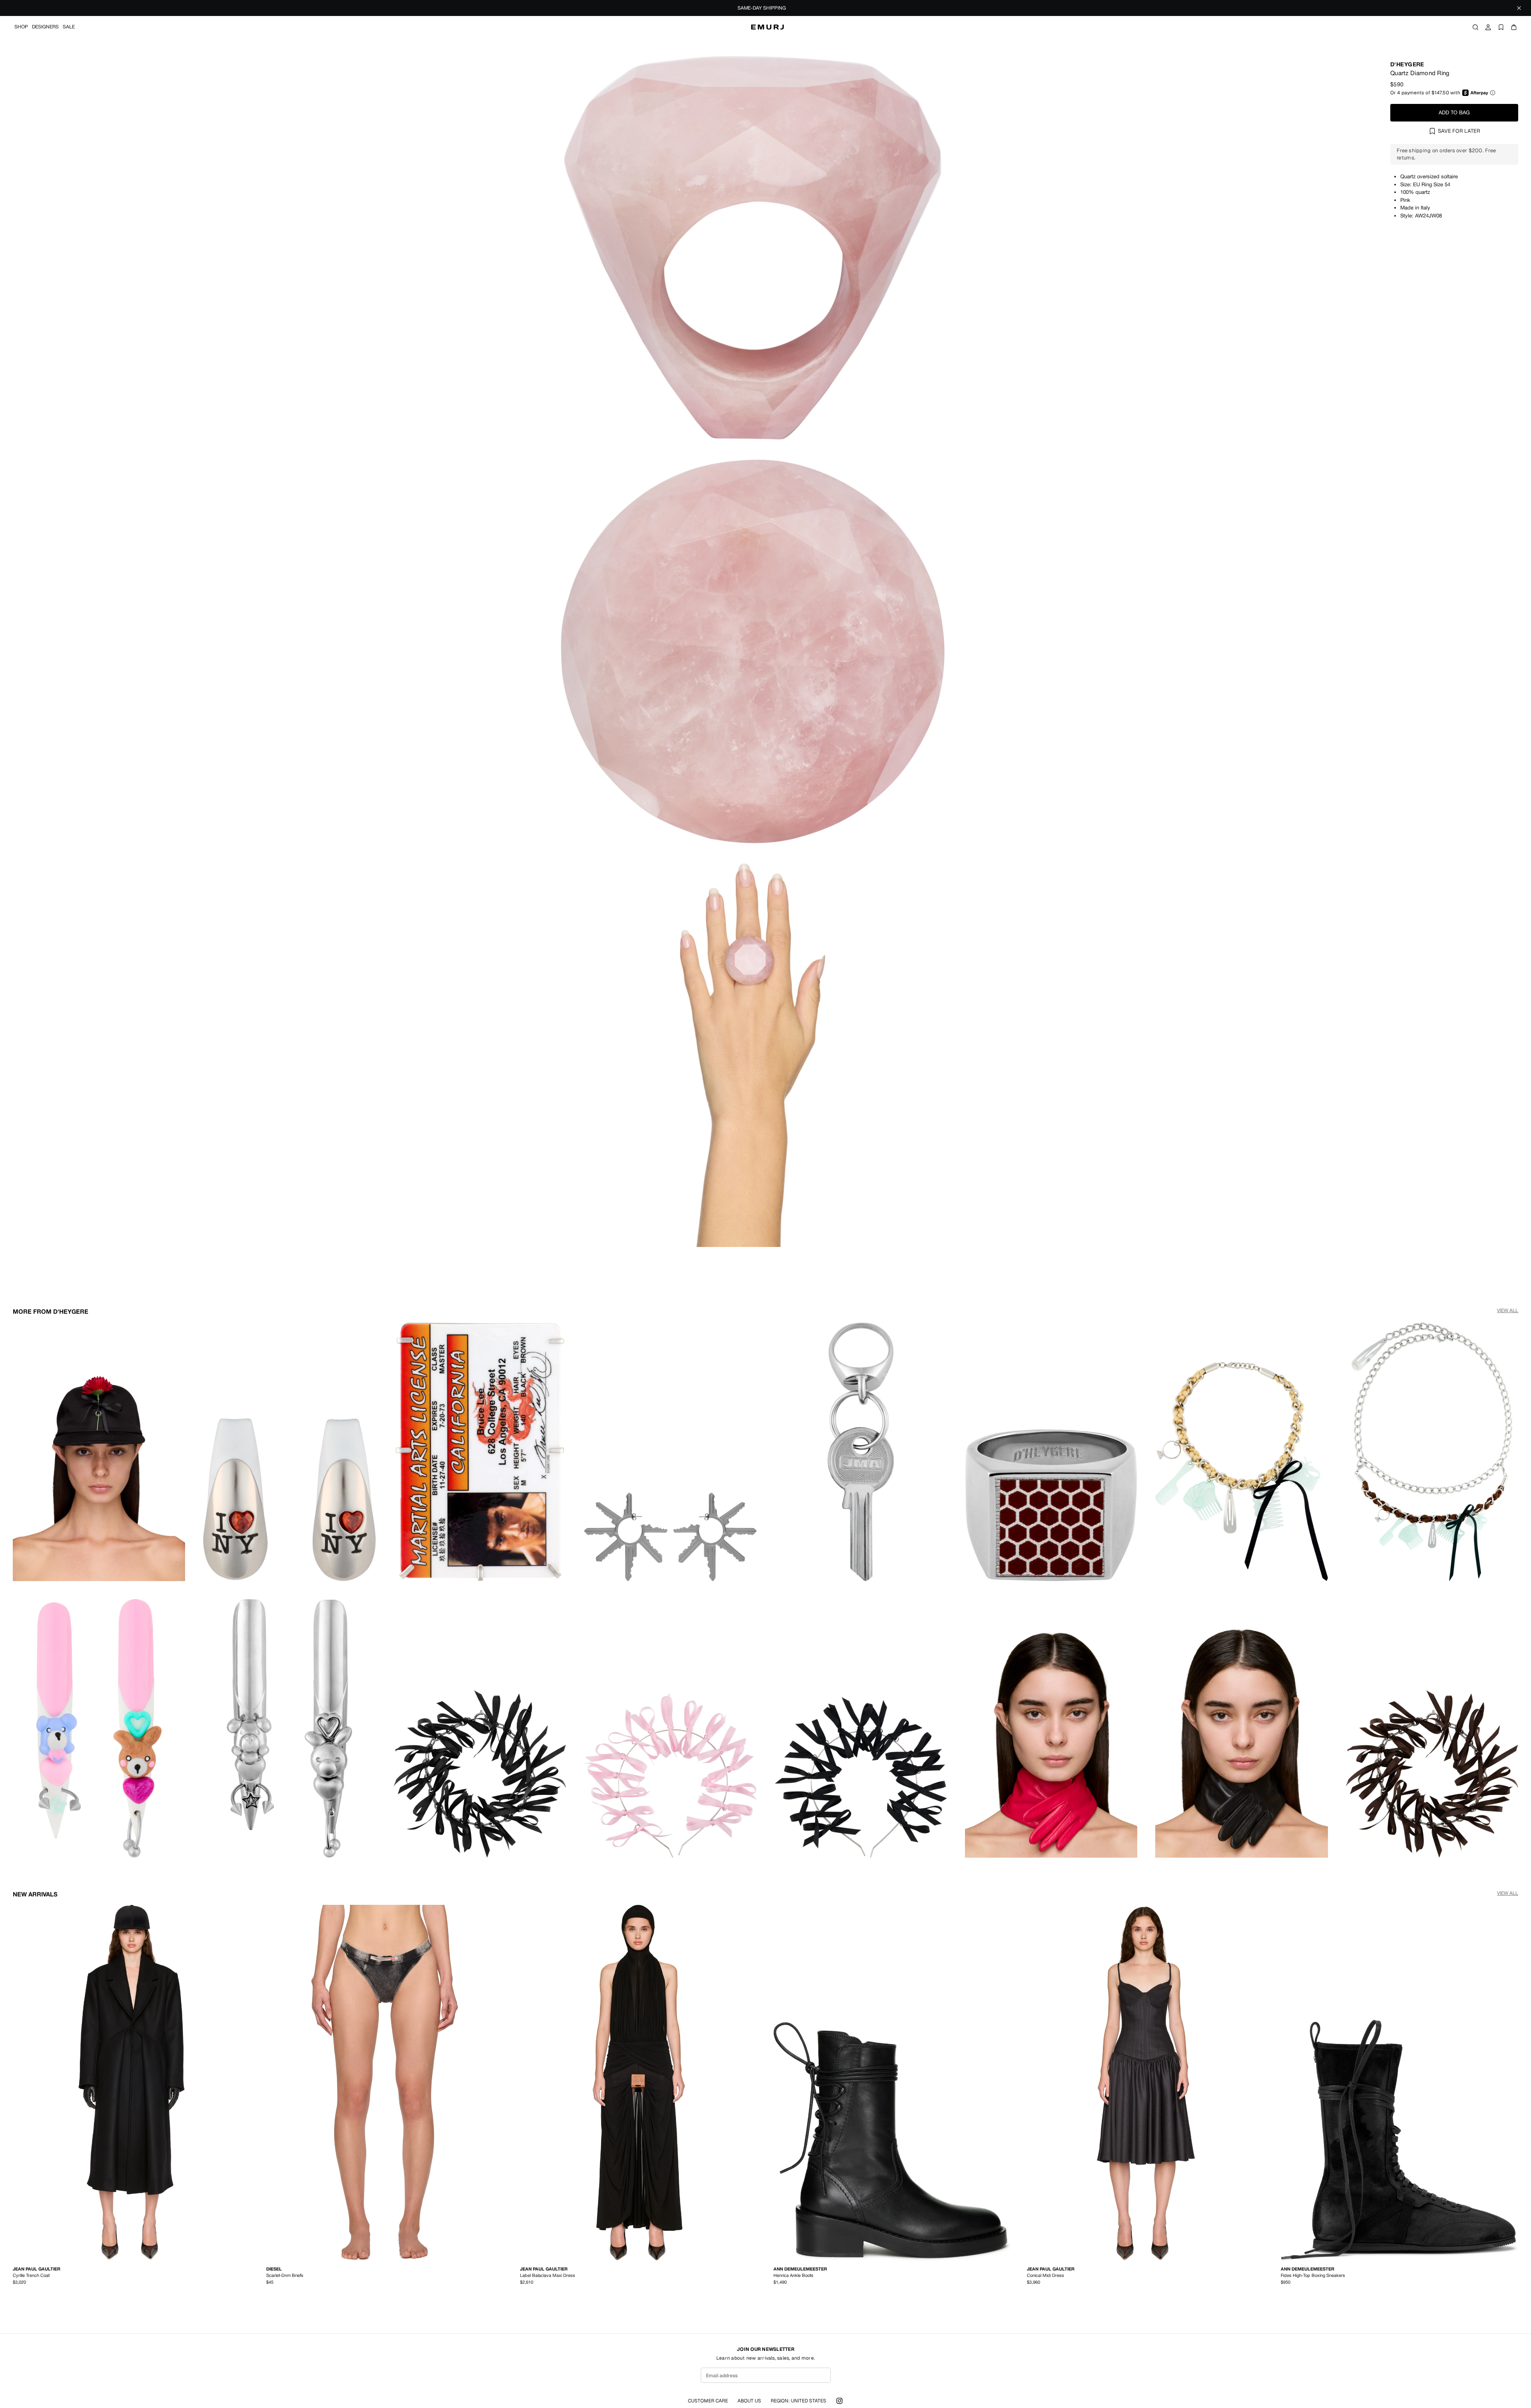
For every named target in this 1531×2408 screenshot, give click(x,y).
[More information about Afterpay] (1493, 93)
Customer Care (708, 2401)
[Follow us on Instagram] (839, 2401)
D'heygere (1407, 64)
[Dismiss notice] (1519, 8)
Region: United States (798, 2401)
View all (1508, 1311)
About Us (749, 2401)
